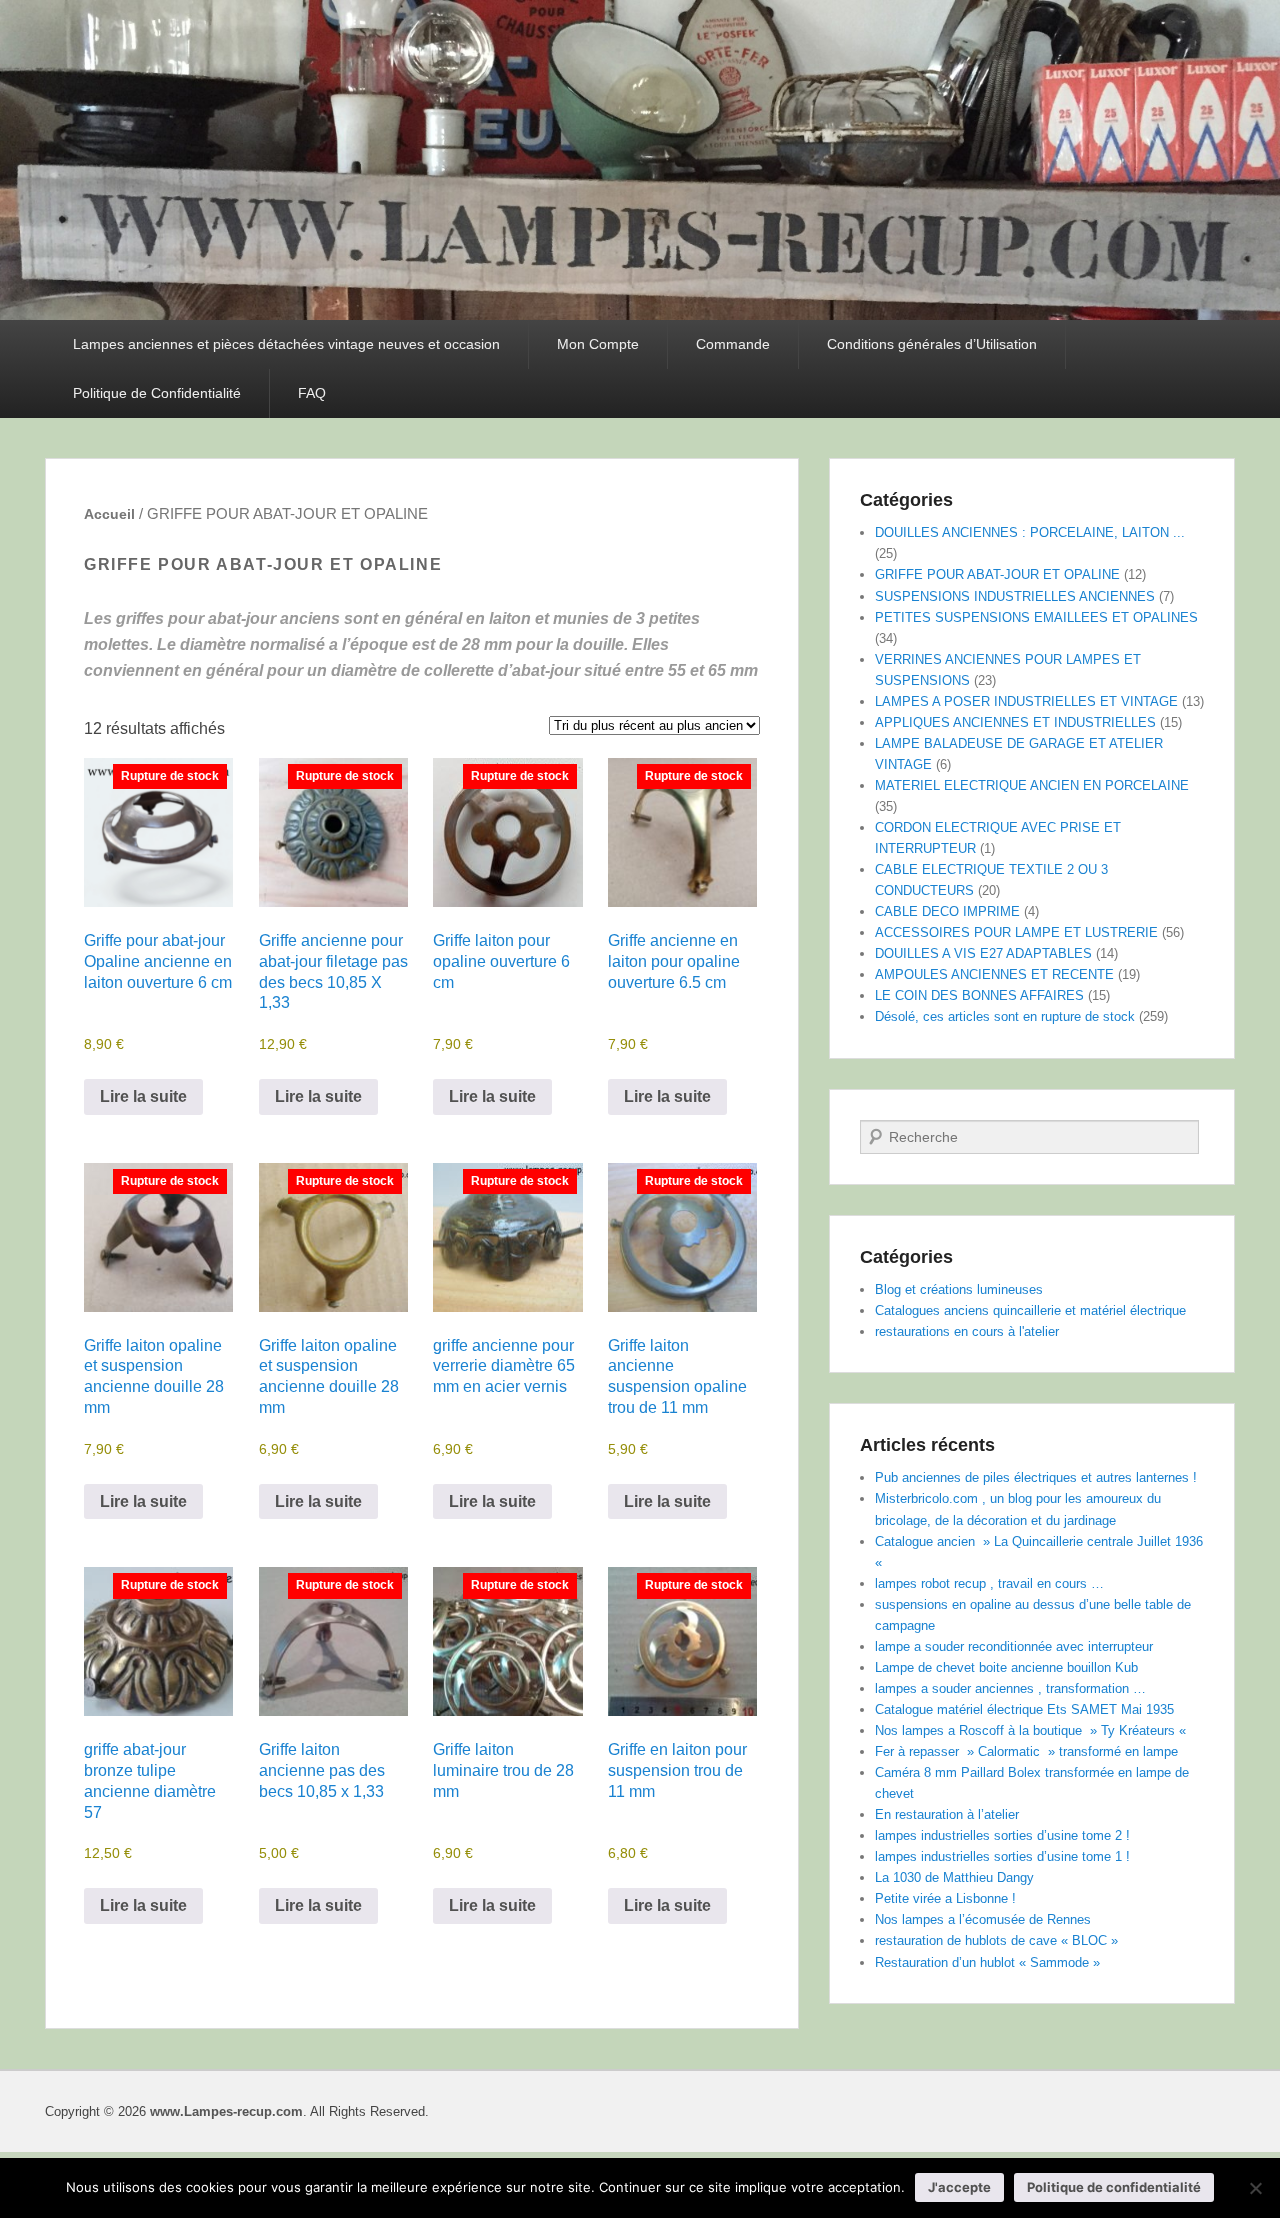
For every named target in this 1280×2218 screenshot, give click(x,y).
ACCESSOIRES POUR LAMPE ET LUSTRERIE (1016, 932)
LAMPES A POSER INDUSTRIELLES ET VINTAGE (1026, 701)
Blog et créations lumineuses (959, 1289)
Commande (733, 344)
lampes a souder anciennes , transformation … (1010, 1688)
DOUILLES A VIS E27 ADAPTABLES (983, 953)
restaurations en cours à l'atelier (967, 1331)
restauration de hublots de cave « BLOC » (996, 1940)
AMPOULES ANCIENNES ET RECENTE (994, 974)
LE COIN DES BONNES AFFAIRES (979, 995)
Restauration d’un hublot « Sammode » (987, 1962)
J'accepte (959, 2187)
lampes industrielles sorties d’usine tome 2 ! (1002, 1835)
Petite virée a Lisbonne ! (945, 1898)
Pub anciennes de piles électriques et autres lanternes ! (1036, 1477)
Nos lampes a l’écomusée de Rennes (983, 1919)
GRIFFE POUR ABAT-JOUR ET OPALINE (997, 574)
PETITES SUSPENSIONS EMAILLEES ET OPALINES (1036, 617)
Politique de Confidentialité (157, 393)
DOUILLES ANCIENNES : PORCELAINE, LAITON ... (1030, 532)
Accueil (109, 514)
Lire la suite (143, 1096)
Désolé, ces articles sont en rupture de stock (1005, 1016)
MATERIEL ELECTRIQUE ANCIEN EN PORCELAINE (1032, 785)
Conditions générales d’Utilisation (932, 344)
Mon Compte (598, 344)
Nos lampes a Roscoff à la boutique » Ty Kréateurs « (1032, 1730)
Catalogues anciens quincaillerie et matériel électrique (1030, 1310)
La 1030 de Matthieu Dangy (954, 1877)
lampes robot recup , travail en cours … (989, 1583)
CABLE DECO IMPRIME (947, 911)
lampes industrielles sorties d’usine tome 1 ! (1002, 1856)
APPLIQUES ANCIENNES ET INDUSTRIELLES (1015, 722)
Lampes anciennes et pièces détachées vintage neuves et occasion (286, 344)
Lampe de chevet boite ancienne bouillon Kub (1006, 1667)
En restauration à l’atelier (947, 1814)
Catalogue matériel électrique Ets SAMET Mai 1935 (1024, 1709)
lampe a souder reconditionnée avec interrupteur (1014, 1646)
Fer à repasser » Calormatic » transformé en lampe (1026, 1751)
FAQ (312, 393)
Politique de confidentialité (1114, 2187)
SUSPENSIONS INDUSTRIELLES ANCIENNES (1015, 596)
